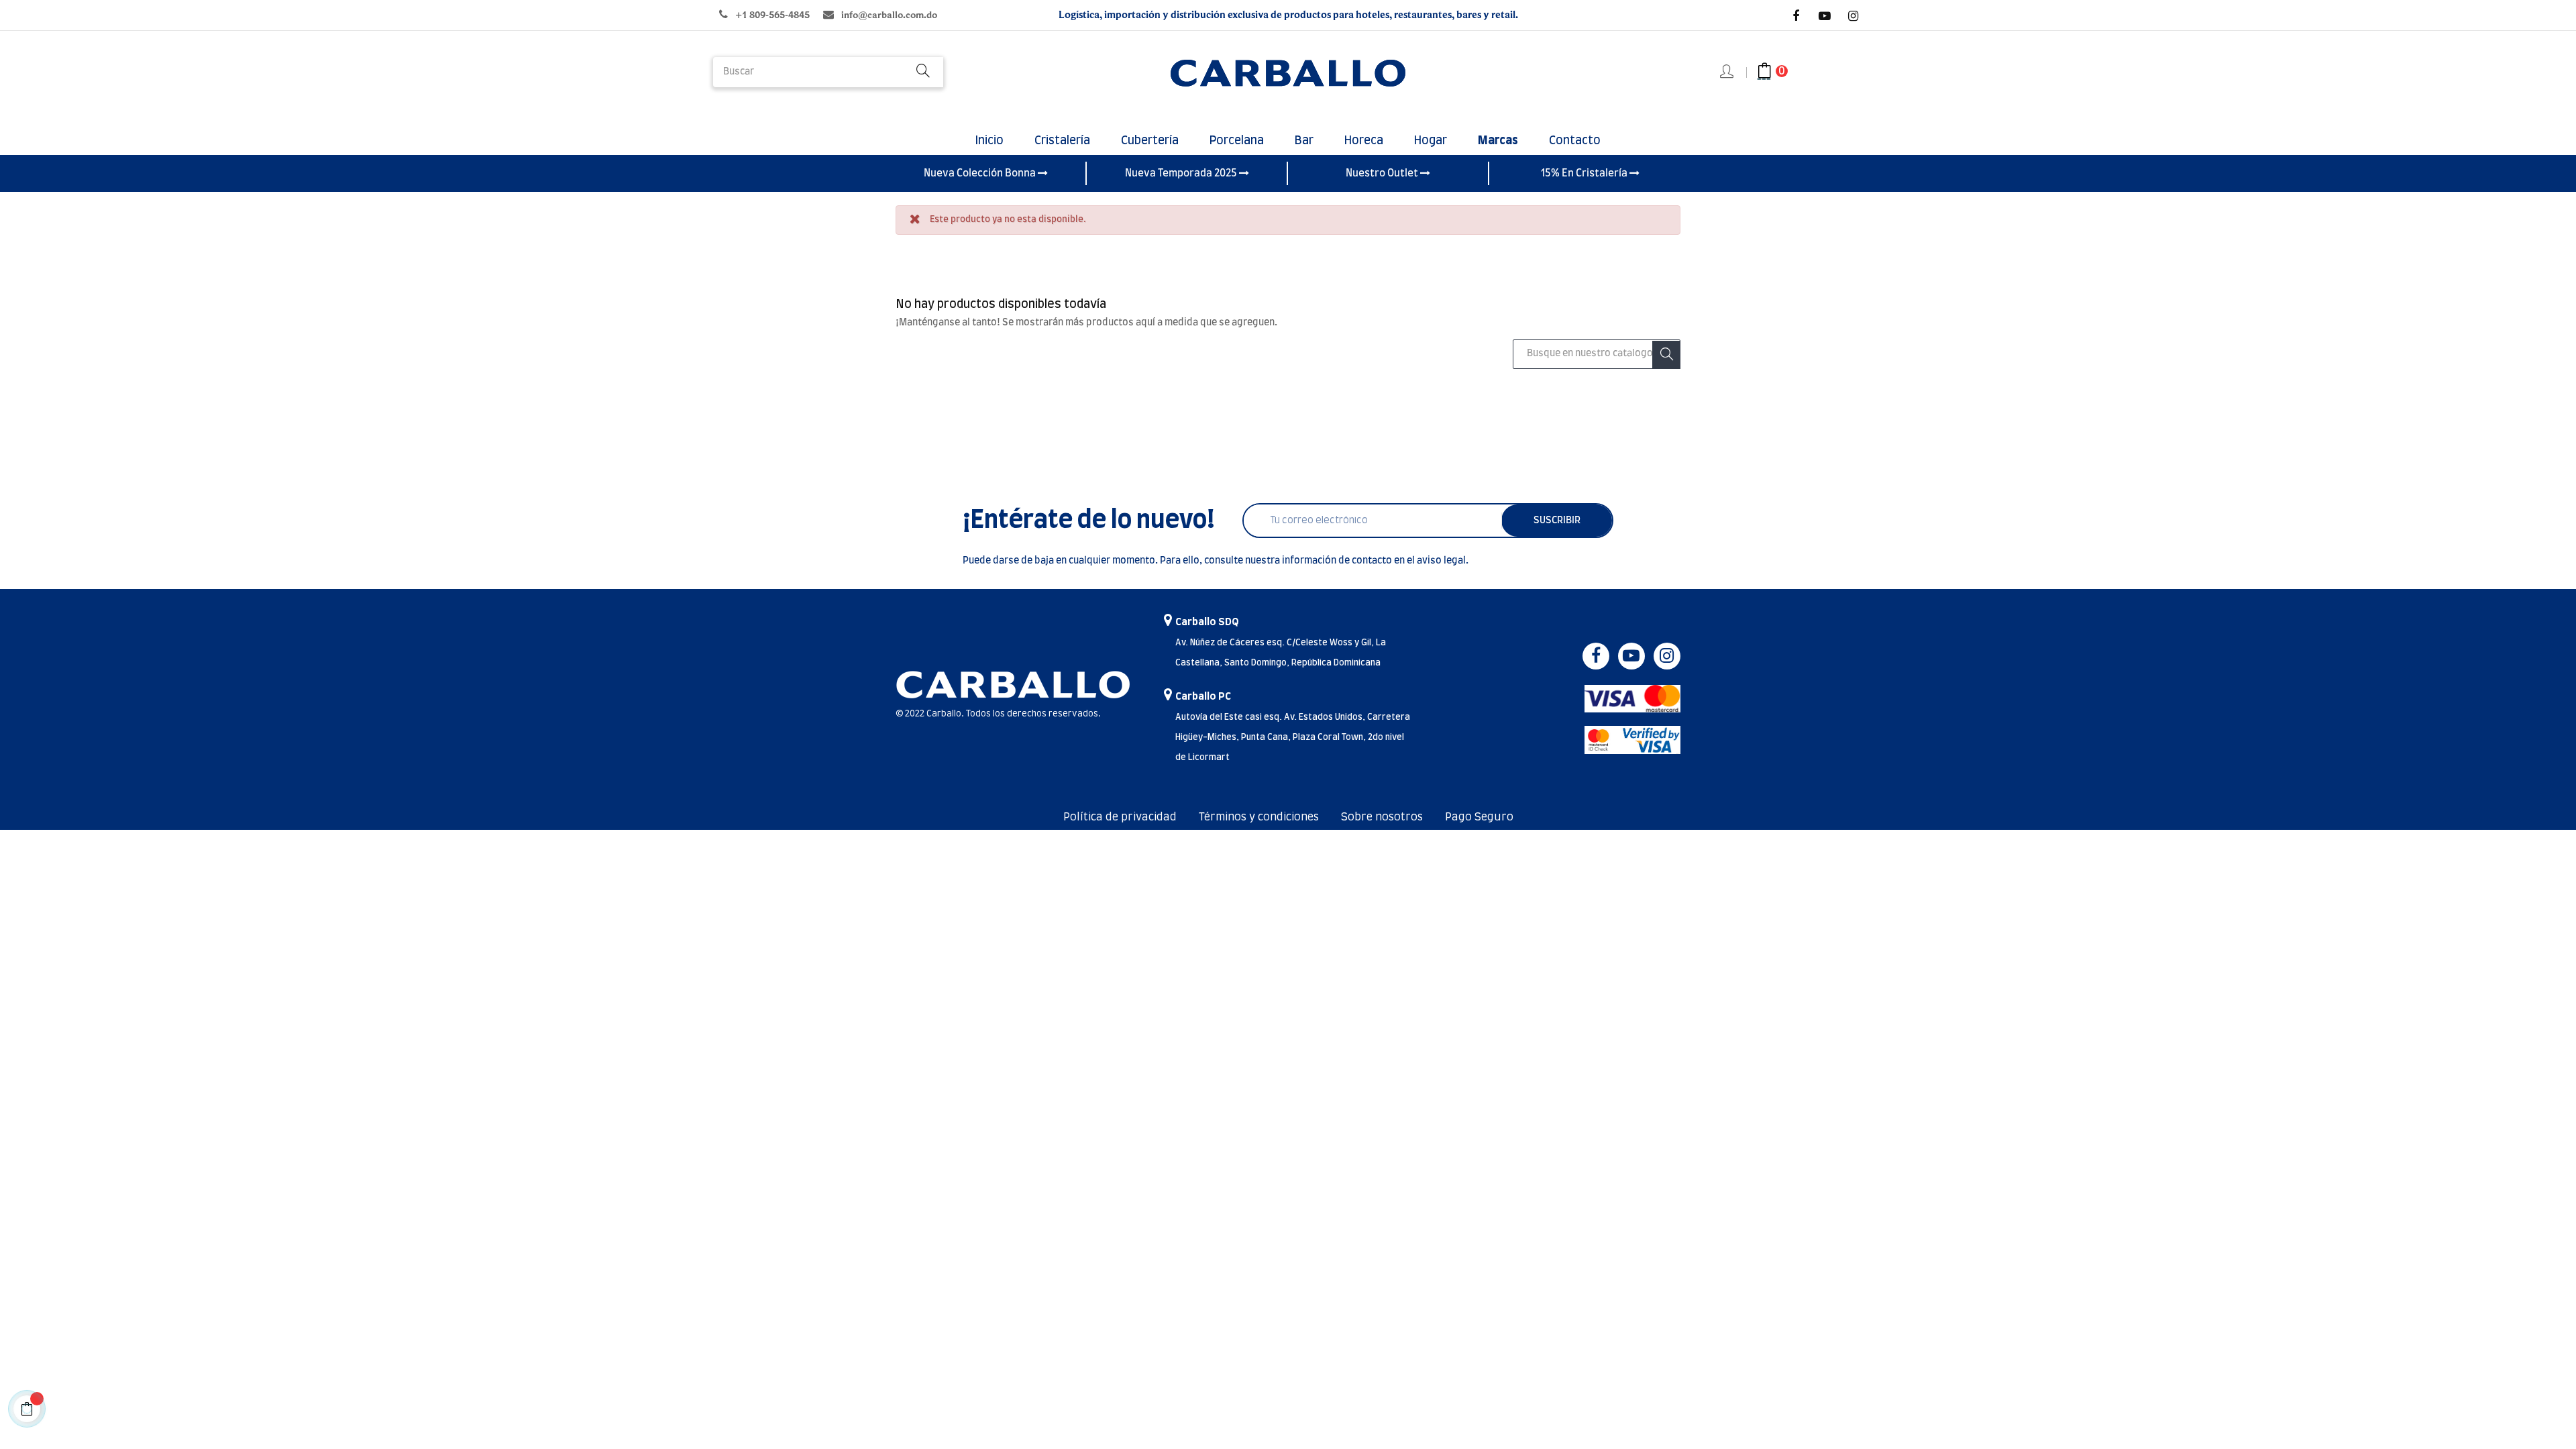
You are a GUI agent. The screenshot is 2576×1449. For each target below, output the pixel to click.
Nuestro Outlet (1383, 173)
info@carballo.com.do (889, 15)
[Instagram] (1854, 16)
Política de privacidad (1120, 817)
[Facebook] (1796, 16)
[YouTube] (1825, 16)
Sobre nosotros (1382, 817)
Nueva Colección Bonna (981, 173)
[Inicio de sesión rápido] (1728, 72)
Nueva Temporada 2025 (1182, 173)
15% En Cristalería (1585, 173)
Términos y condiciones (1259, 817)
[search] (923, 72)
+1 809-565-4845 (772, 15)
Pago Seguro (1479, 817)
